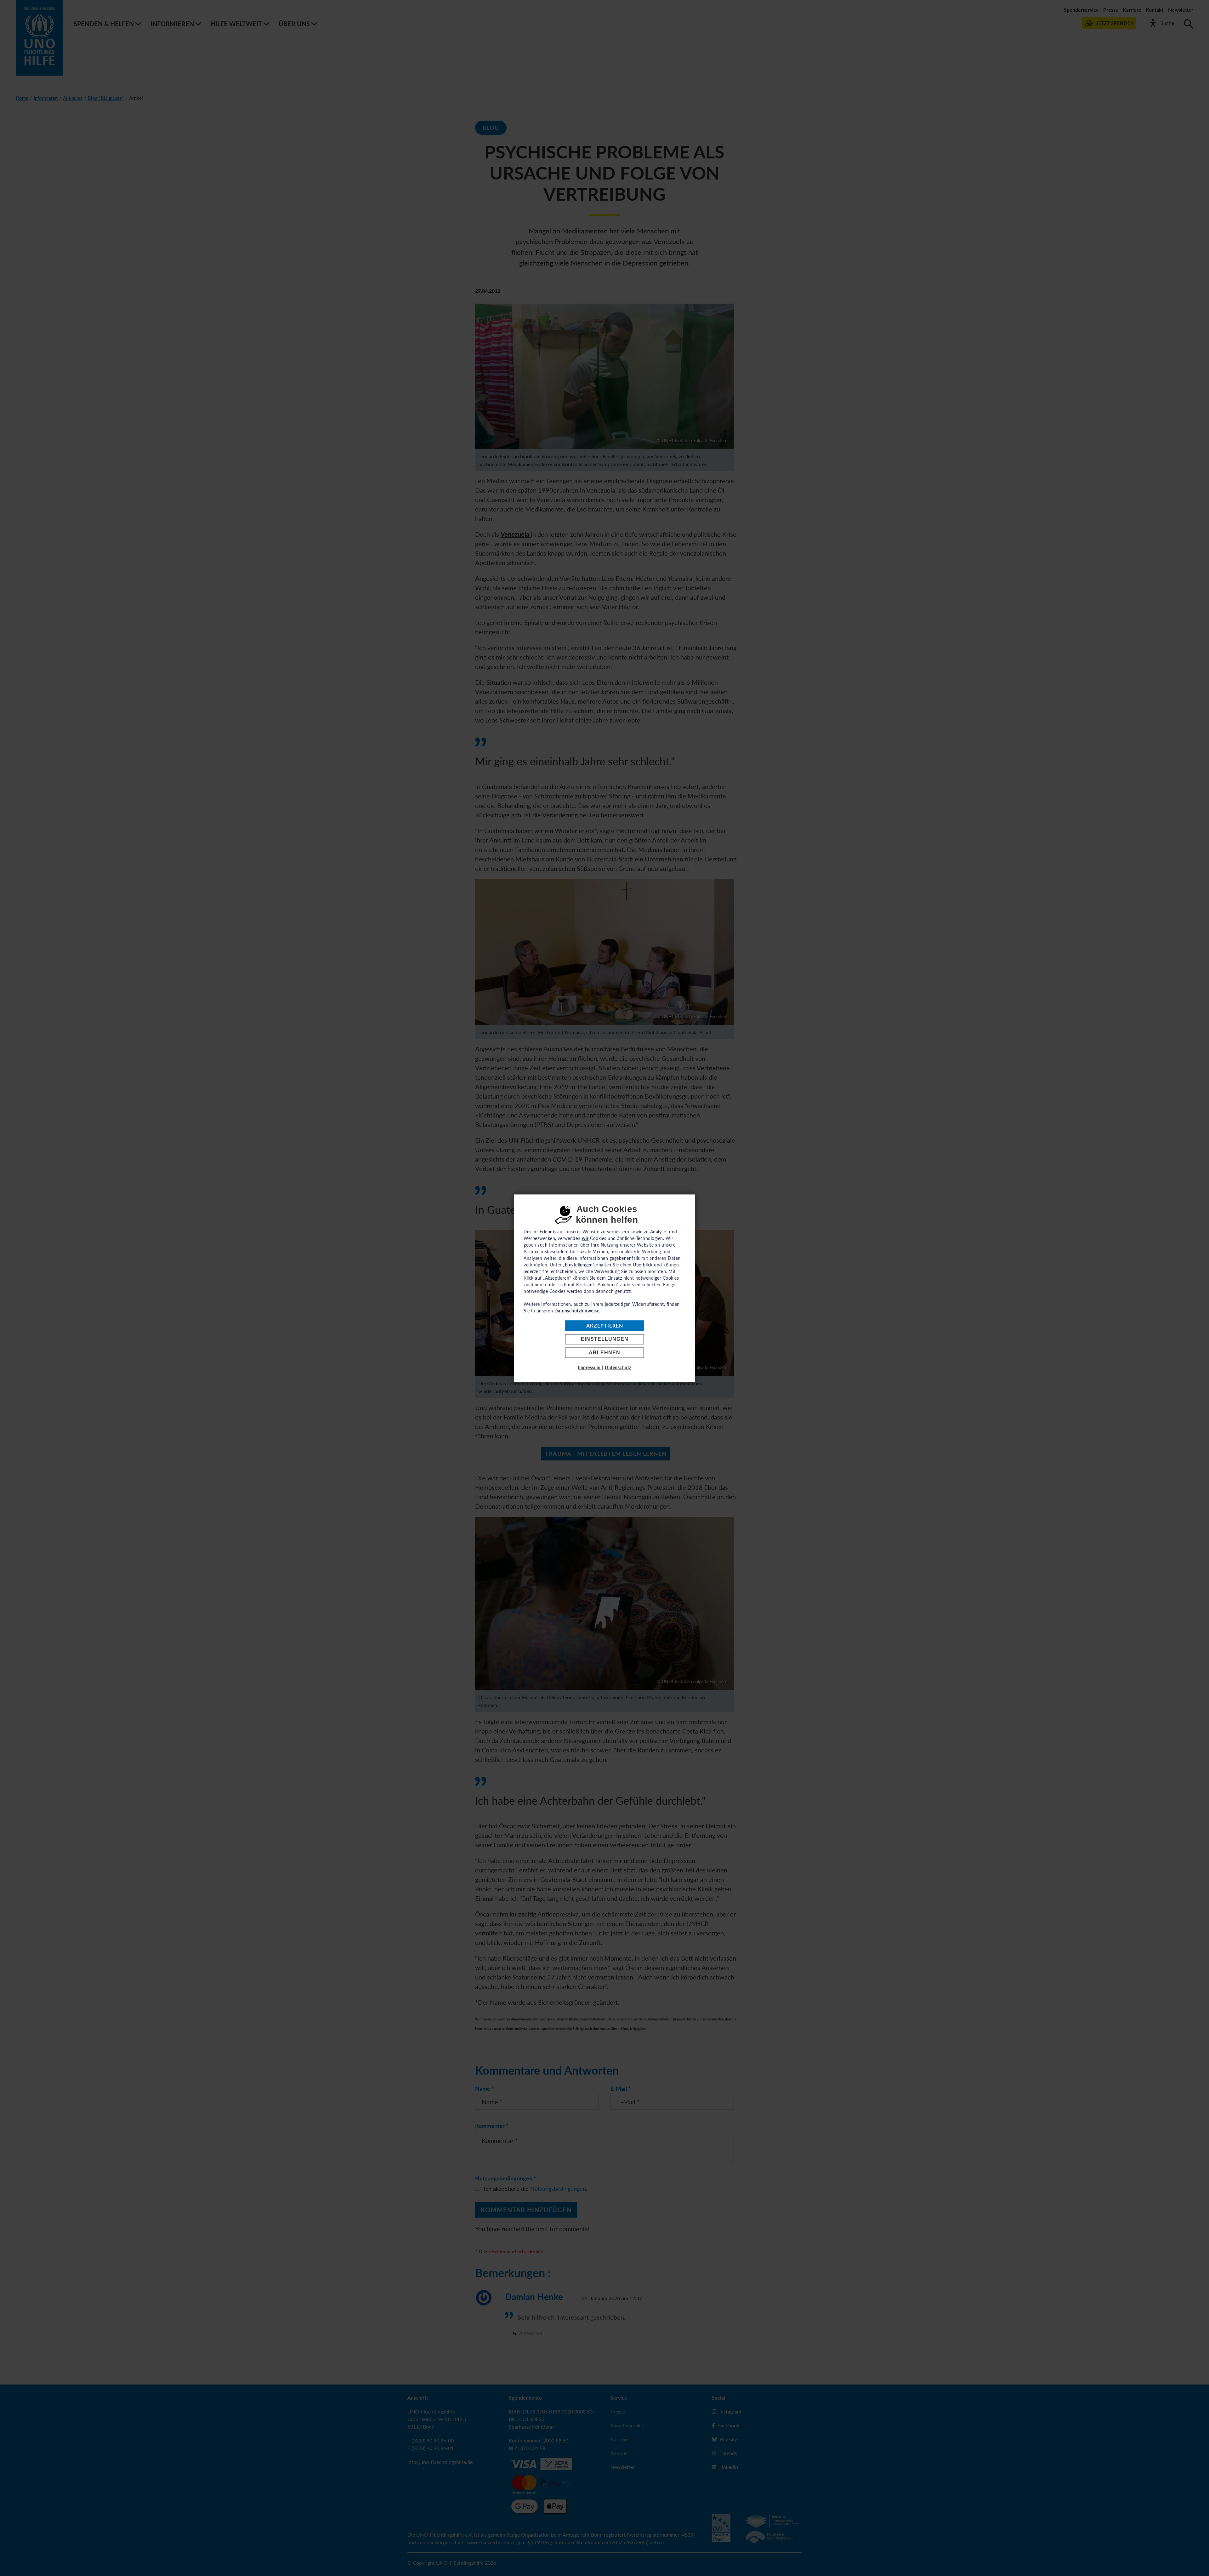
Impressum (589, 1367)
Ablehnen (604, 1353)
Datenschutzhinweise (577, 1311)
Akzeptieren (605, 1326)
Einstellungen (605, 1339)
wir (585, 1238)
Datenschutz (618, 1367)
